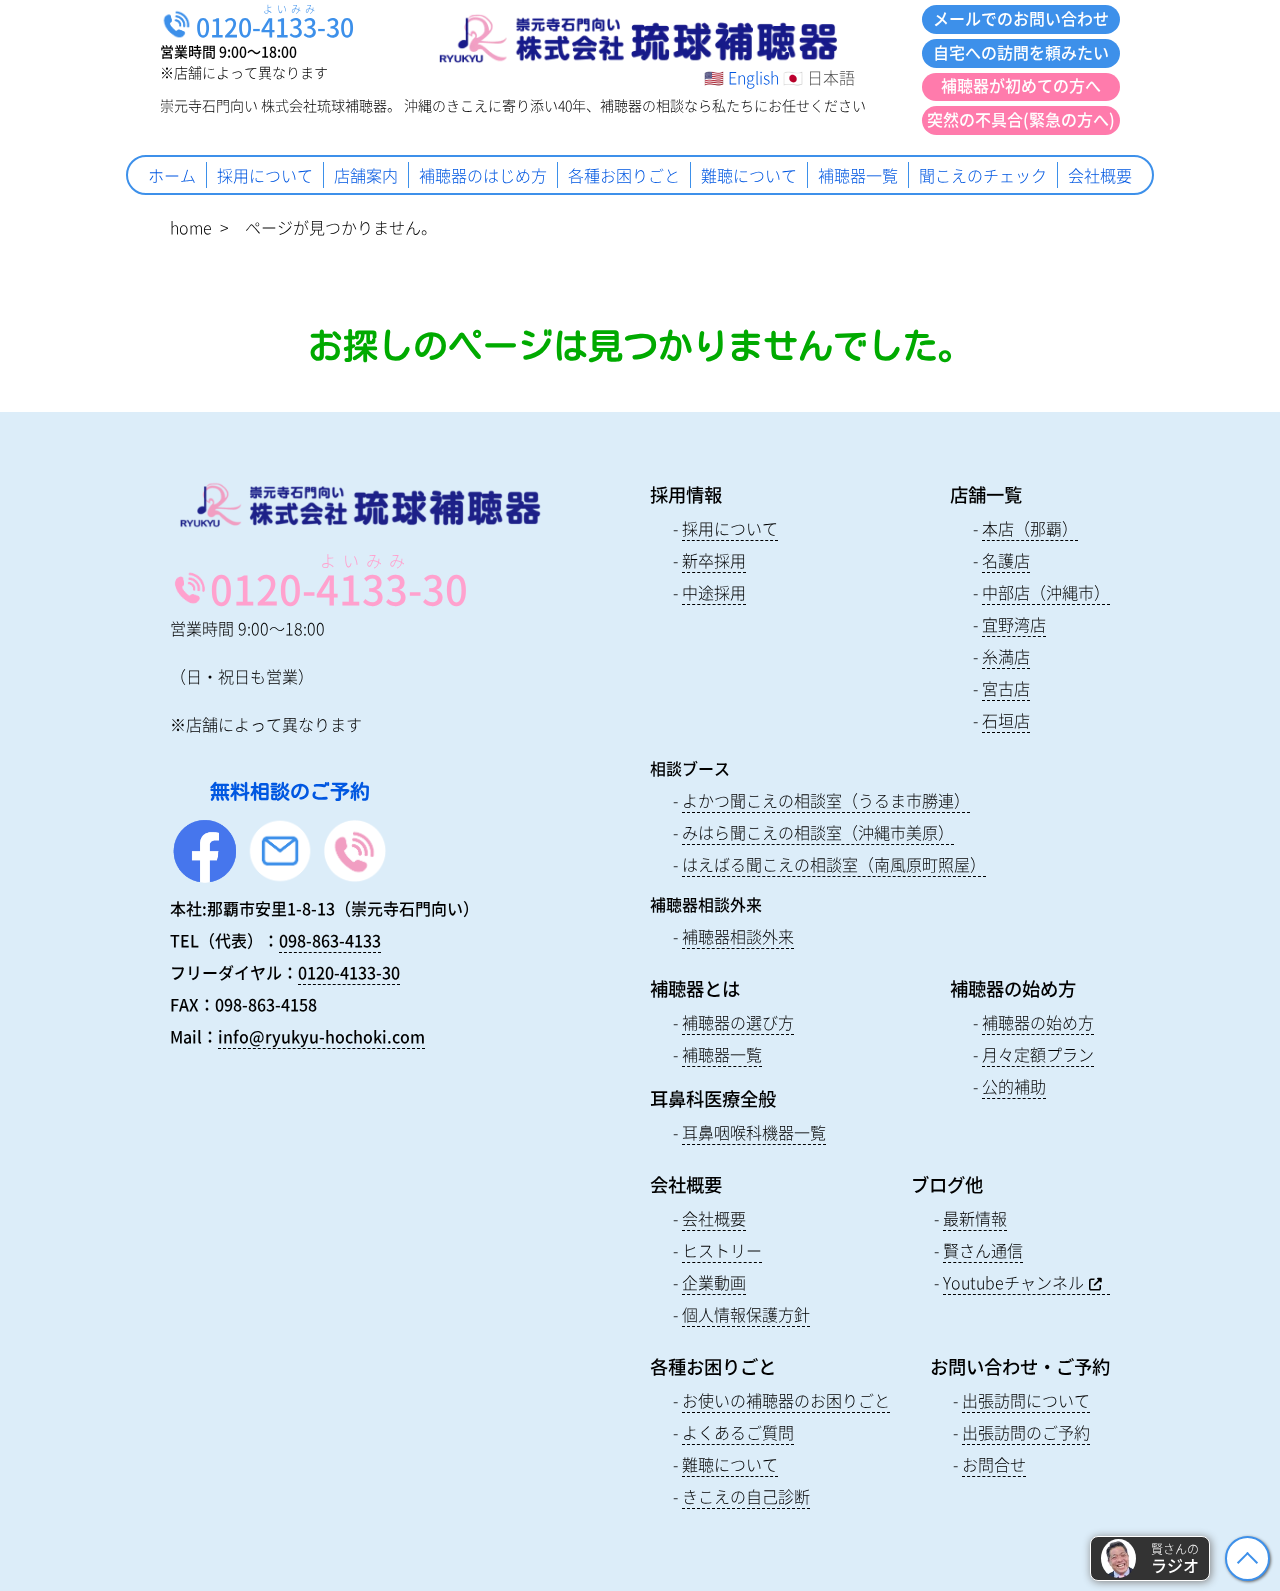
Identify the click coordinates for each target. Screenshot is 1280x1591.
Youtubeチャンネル (1013, 1282)
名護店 (1006, 560)
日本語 (831, 77)
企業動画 (714, 1282)
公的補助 (1014, 1086)
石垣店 (1006, 720)
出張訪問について (1026, 1400)
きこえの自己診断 (746, 1496)
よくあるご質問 (738, 1432)
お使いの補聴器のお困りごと (786, 1400)
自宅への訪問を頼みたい (1021, 52)
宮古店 (1006, 688)
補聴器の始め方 (1038, 1022)
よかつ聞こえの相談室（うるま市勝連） (826, 800)
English (753, 77)
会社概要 (1100, 175)
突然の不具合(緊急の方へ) (1021, 119)
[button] (1150, 1558)
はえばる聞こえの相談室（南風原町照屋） (834, 864)
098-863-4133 (330, 940)
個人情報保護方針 (746, 1314)
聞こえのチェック (983, 175)
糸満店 (1006, 656)
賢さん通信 (983, 1250)
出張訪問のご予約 (1026, 1432)
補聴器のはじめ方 (483, 175)
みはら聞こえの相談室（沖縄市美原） (818, 832)
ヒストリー (722, 1250)
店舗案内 (366, 175)
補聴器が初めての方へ (1021, 85)
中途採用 (714, 592)
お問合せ (994, 1464)
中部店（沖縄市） (1046, 592)
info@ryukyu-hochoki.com (321, 1036)
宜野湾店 (1014, 624)
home (191, 227)
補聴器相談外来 (738, 936)
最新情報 (975, 1218)
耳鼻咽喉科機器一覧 (754, 1132)
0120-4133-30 (349, 972)
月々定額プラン (1038, 1054)
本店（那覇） (1030, 528)
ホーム (172, 175)
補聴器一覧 (858, 175)
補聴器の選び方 (738, 1022)
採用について (265, 175)
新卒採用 (714, 560)
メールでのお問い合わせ (1021, 18)
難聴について (749, 175)
